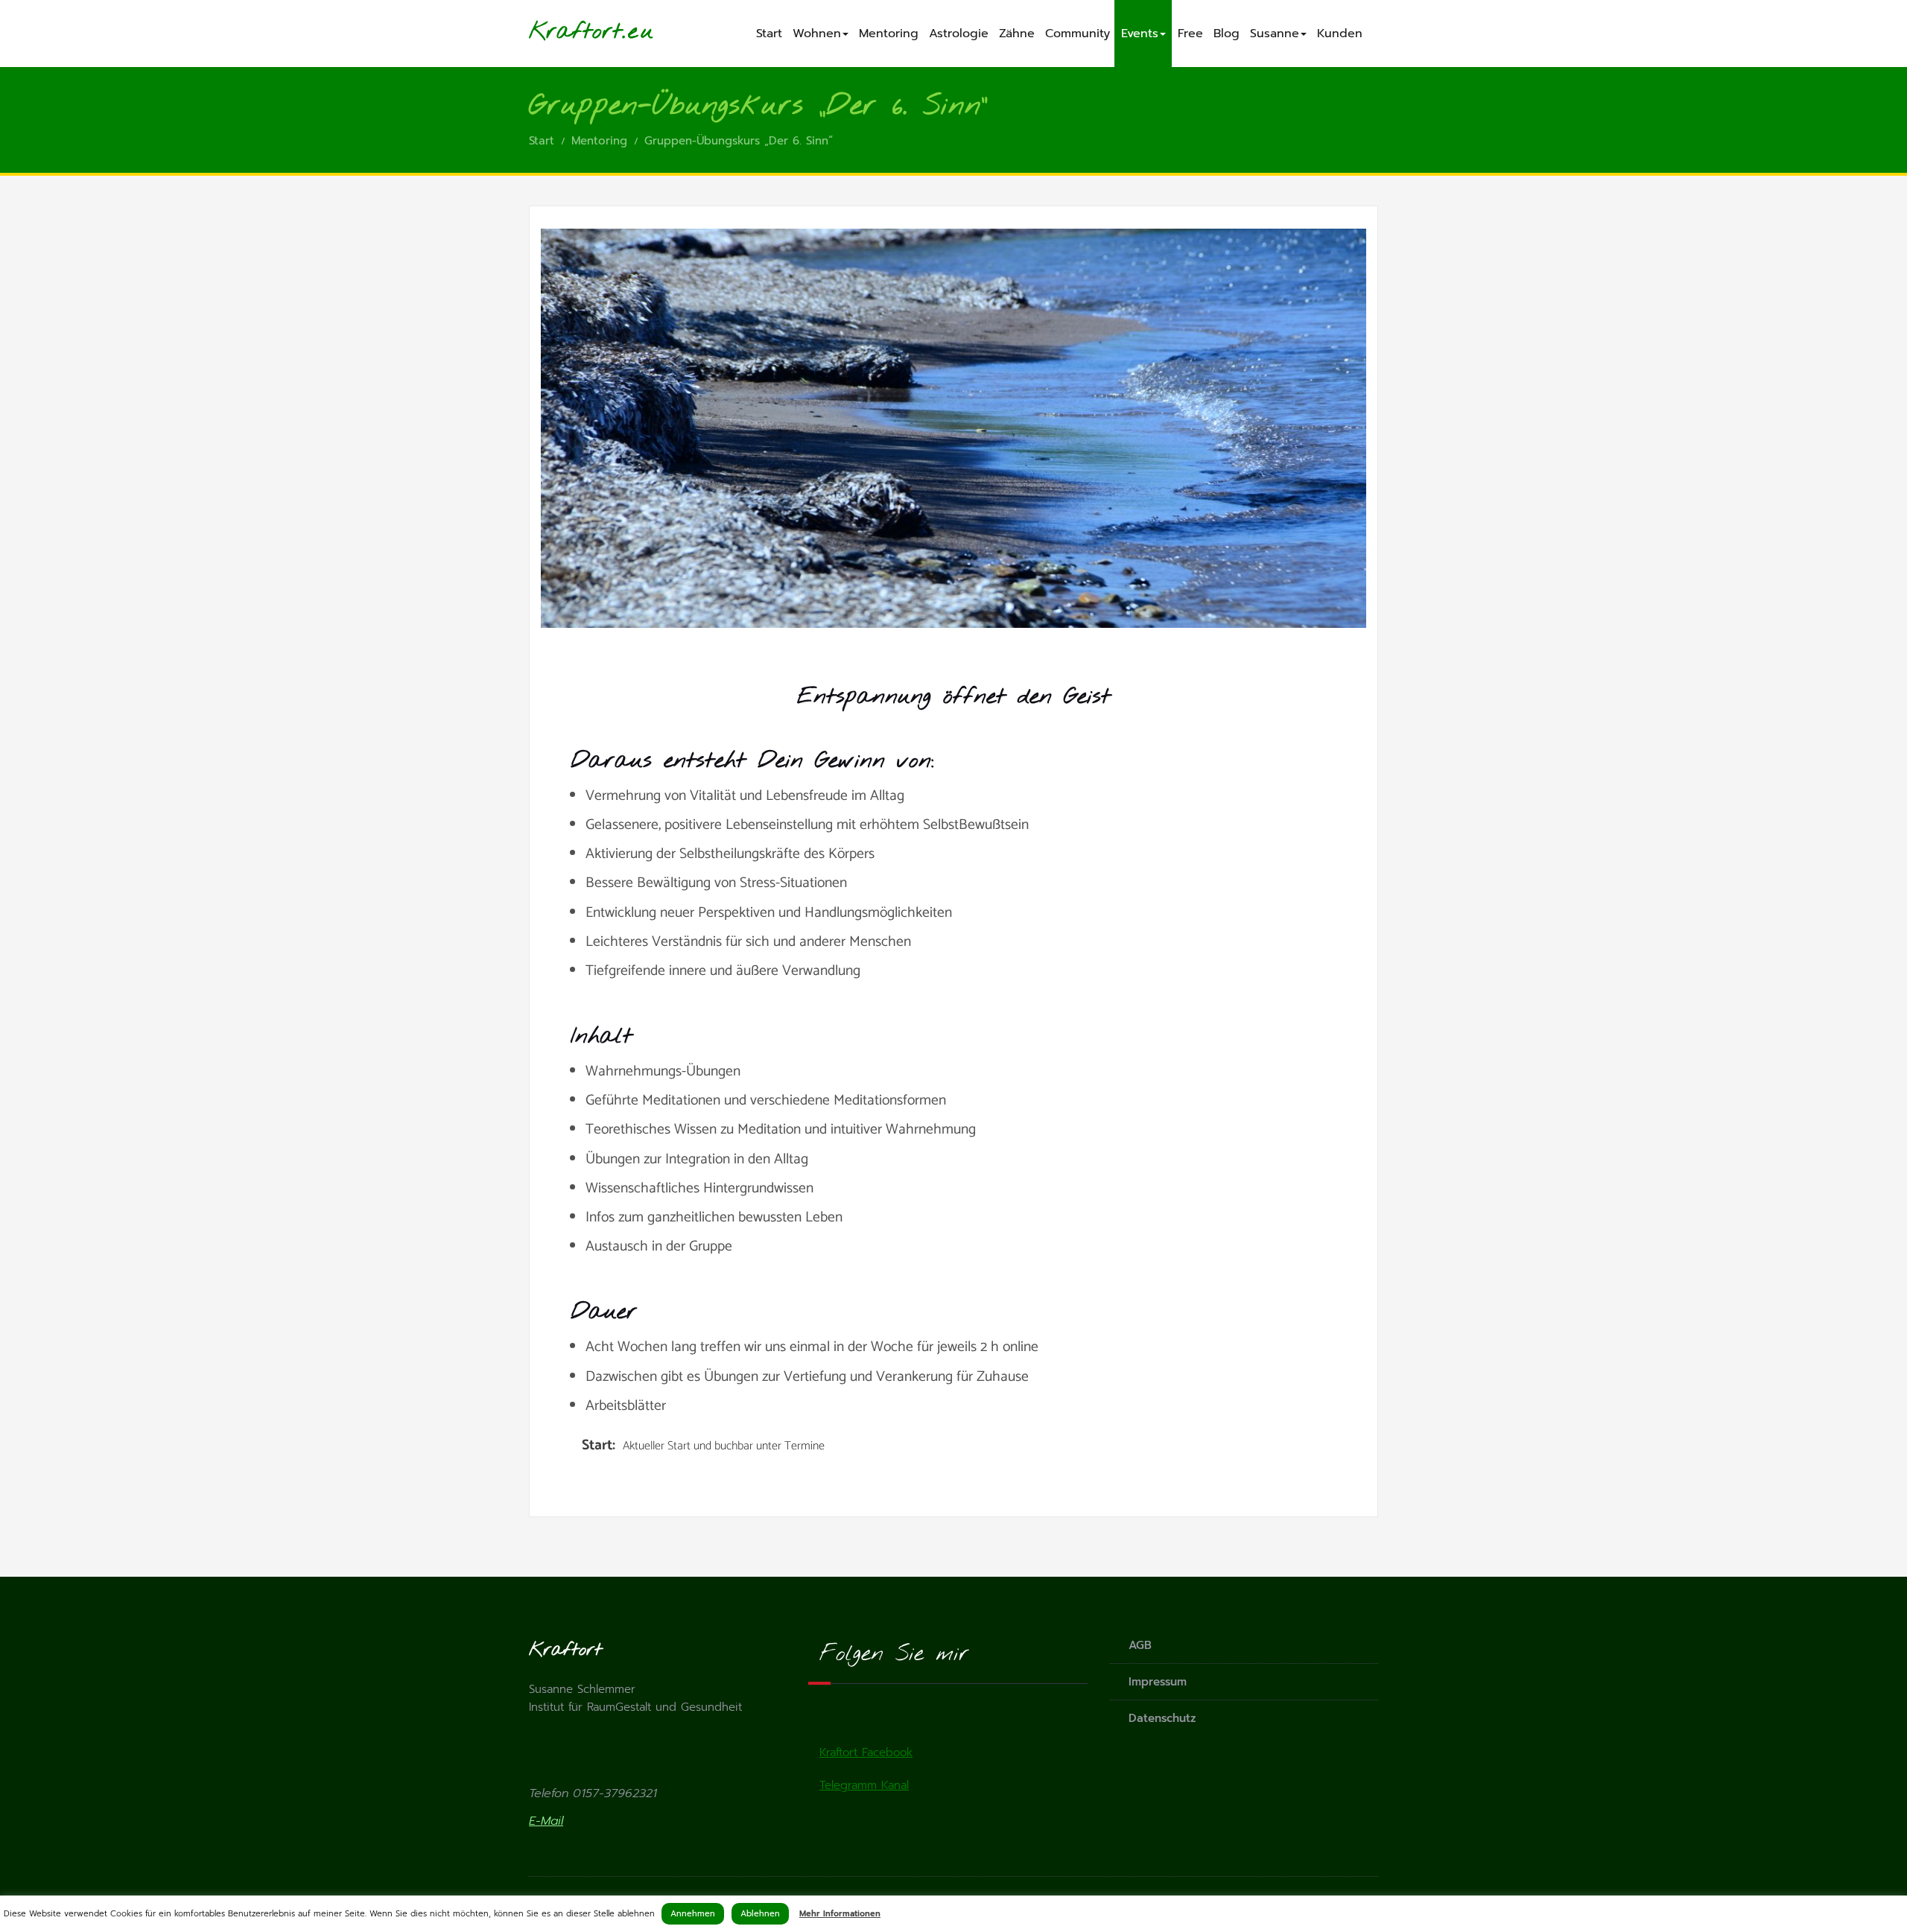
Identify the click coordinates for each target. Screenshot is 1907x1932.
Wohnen (817, 34)
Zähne (1017, 34)
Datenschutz (1162, 1718)
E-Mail (546, 1821)
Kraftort (575, 32)
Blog (1227, 34)
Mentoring (889, 34)
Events (1140, 34)
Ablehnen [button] (760, 1914)
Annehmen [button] (693, 1914)
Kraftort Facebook (866, 1753)
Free (1190, 34)
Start (769, 34)
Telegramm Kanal (864, 1785)
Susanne (1275, 34)
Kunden (1340, 34)
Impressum (1158, 1682)
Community (1078, 34)
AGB (1140, 1645)
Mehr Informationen (840, 1914)
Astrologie (959, 34)
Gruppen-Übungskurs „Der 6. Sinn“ (739, 141)
